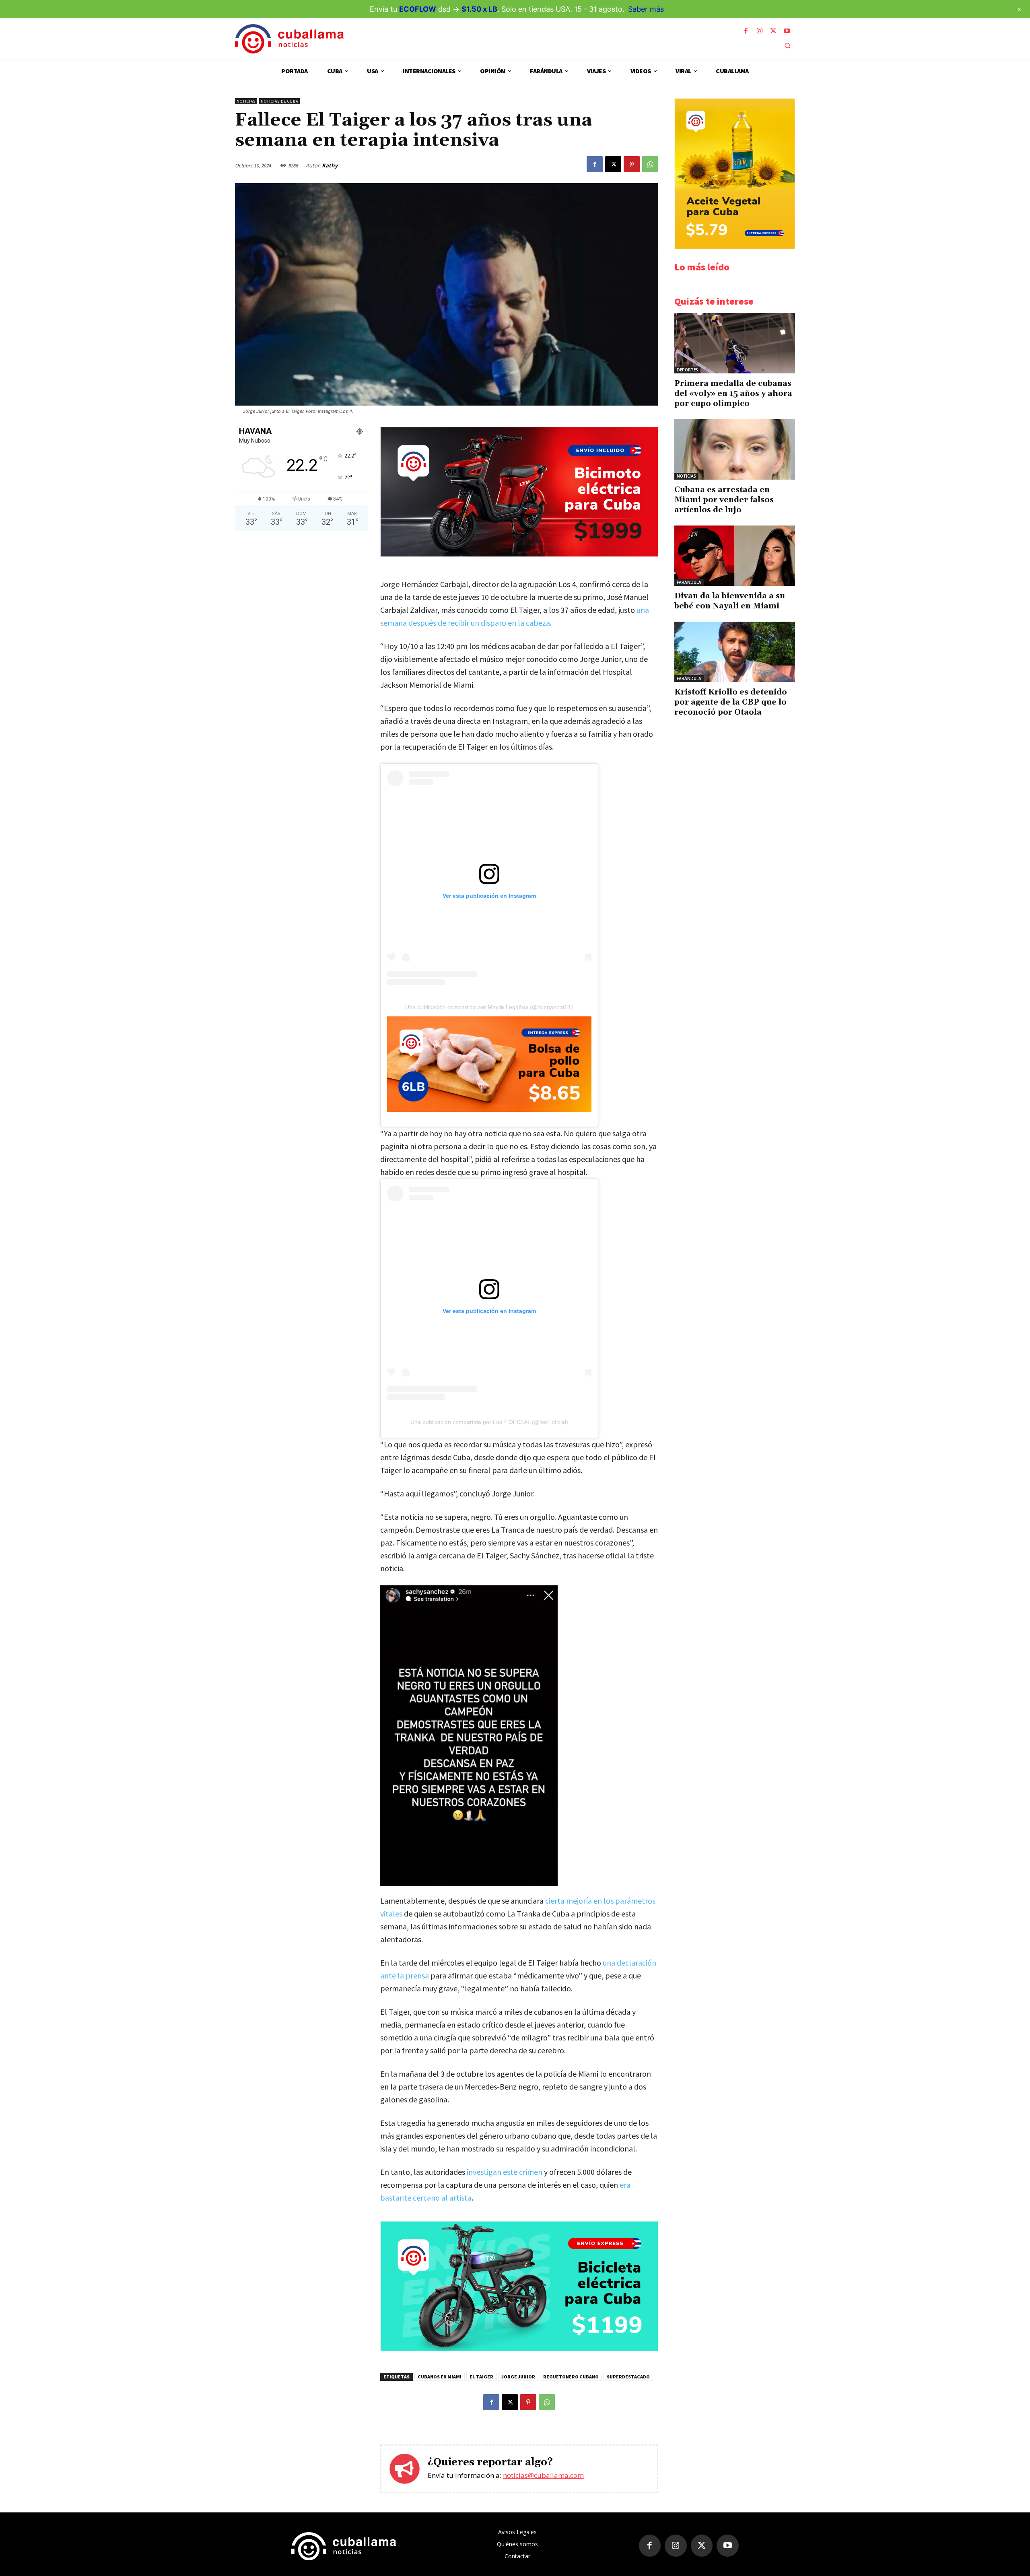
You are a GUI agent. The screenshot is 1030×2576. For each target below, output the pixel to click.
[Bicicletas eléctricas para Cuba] (519, 2348)
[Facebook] (746, 31)
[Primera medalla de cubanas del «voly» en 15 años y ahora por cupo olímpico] (735, 343)
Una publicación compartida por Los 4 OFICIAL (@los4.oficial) (489, 1422)
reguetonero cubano (571, 2377)
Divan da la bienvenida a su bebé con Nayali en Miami (730, 601)
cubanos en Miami (440, 2377)
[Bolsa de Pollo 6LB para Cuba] (489, 1064)
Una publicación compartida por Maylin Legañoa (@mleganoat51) (489, 1007)
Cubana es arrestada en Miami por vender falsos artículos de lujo (724, 500)
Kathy (330, 165)
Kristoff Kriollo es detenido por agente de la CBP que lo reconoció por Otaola (731, 702)
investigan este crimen (505, 2172)
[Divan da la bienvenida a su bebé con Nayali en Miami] (735, 556)
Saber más (646, 9)
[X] (773, 31)
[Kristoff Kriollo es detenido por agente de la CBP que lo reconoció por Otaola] (735, 652)
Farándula (689, 582)
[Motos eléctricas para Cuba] (519, 554)
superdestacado (628, 2377)
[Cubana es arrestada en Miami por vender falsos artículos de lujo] (735, 449)
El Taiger (481, 2377)
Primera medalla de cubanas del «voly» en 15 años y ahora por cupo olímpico (733, 394)
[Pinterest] (632, 164)
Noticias (246, 101)
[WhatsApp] (650, 164)
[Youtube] (787, 31)
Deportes (687, 370)
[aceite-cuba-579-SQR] (735, 246)
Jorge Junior (518, 2377)
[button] (787, 45)
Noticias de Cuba (279, 101)
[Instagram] (760, 31)
